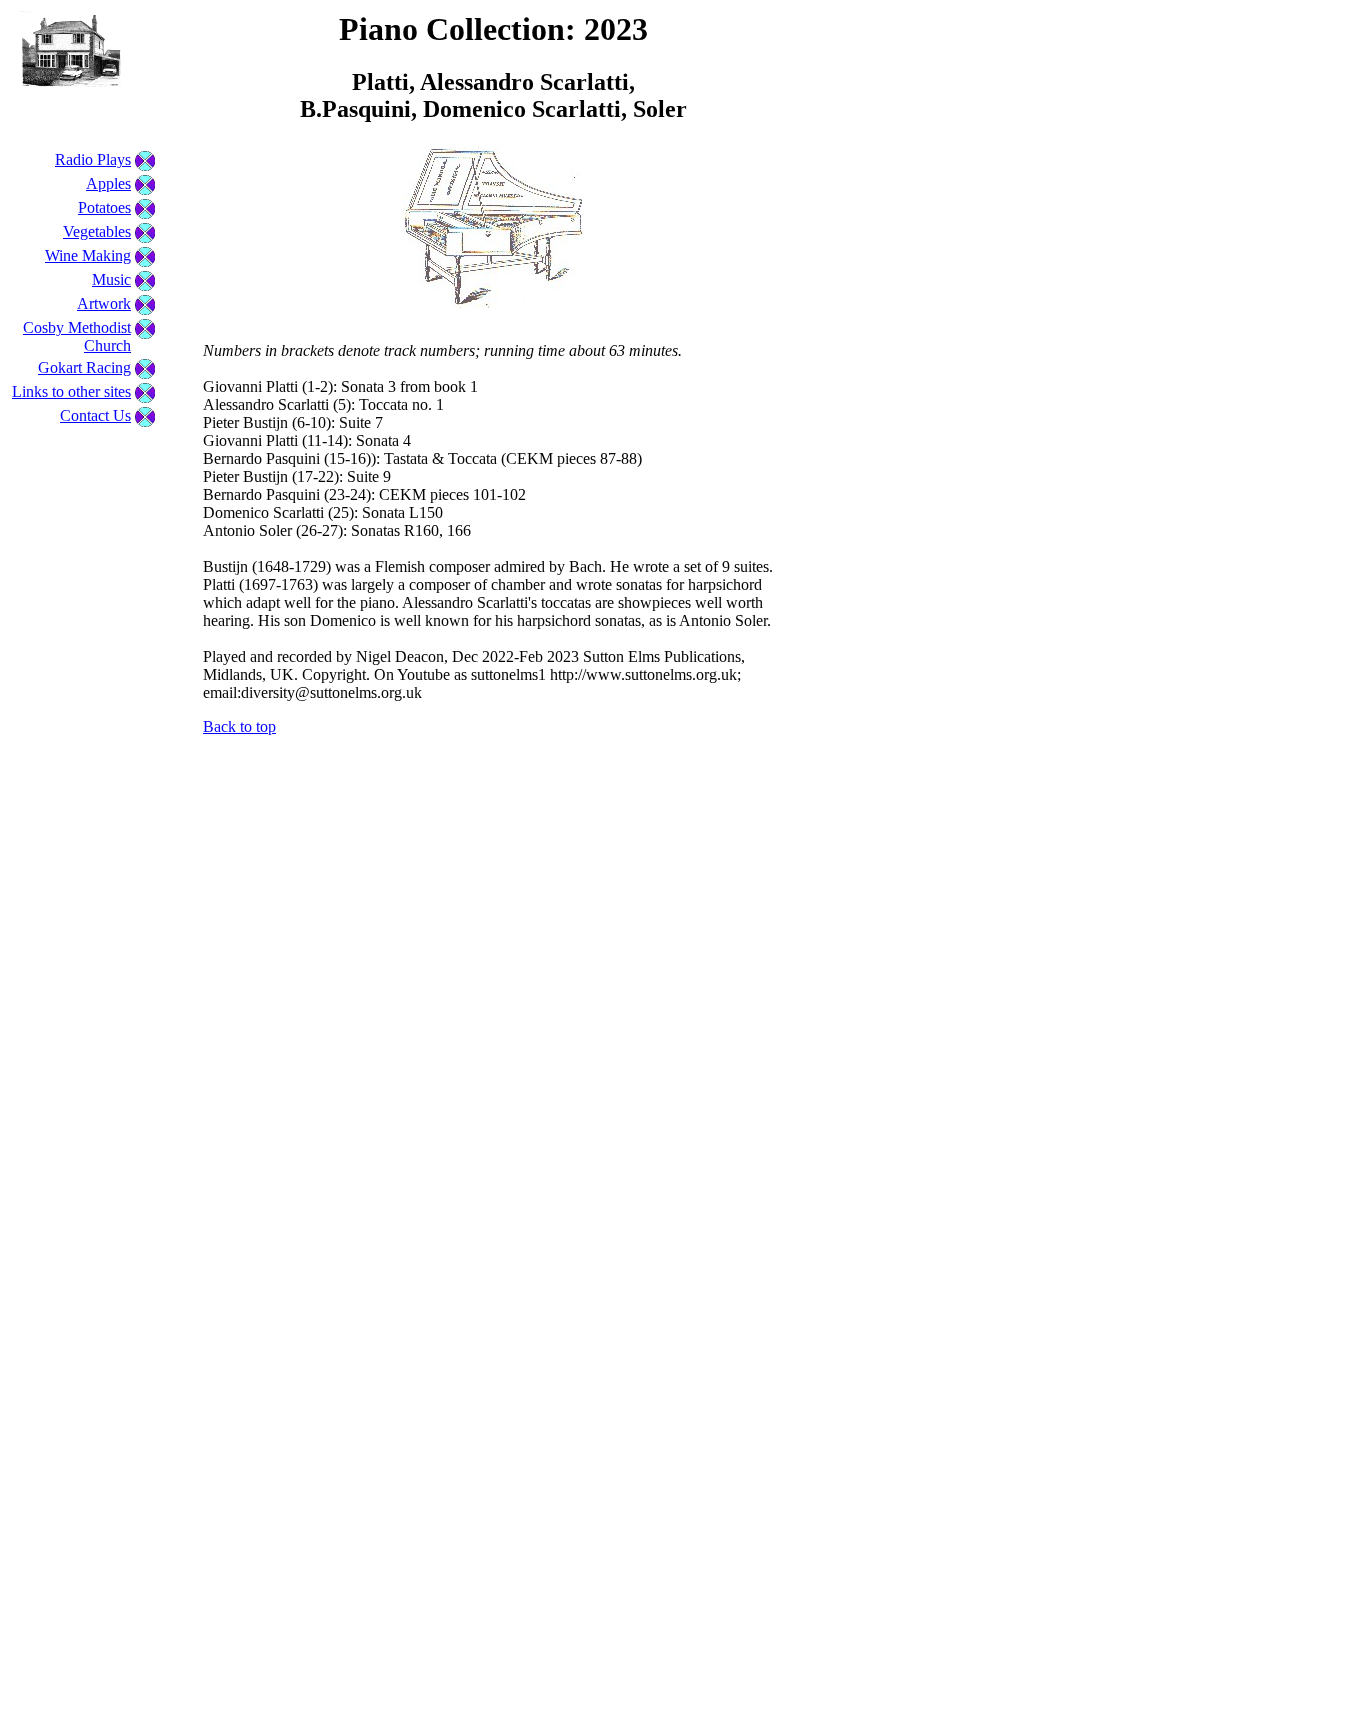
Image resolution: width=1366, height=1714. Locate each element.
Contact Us (95, 415)
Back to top (239, 726)
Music (111, 279)
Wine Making (88, 255)
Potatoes (104, 207)
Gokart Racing (84, 367)
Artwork (104, 303)
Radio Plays (93, 159)
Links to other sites (71, 391)
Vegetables (97, 231)
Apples (108, 183)
